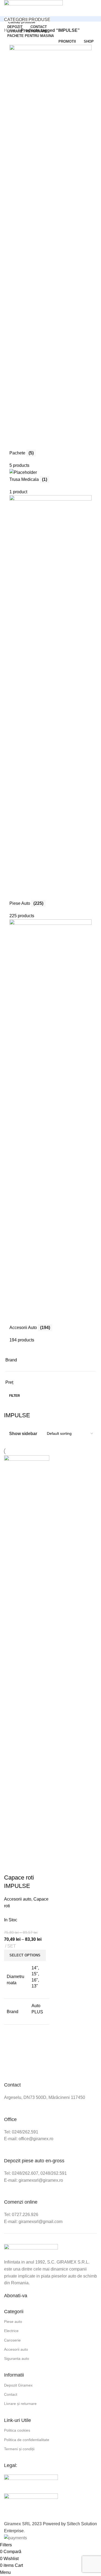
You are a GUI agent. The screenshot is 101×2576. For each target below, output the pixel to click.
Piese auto (13, 2322)
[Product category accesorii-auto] (50, 688)
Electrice (11, 2331)
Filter (15, 1396)
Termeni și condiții (19, 2449)
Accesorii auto (18, 1899)
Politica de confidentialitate (27, 2440)
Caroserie (12, 2340)
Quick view (25, 1867)
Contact (11, 2394)
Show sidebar (23, 1434)
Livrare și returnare (20, 2404)
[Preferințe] (40, 1867)
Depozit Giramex (18, 2385)
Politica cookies (17, 2430)
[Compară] (11, 1867)
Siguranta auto (17, 2358)
